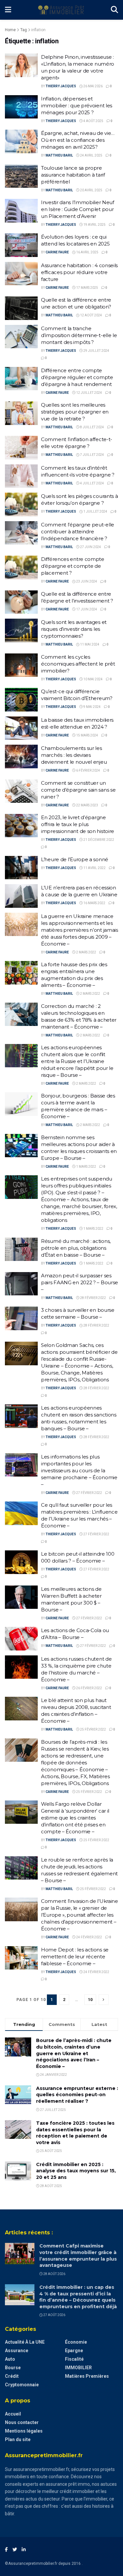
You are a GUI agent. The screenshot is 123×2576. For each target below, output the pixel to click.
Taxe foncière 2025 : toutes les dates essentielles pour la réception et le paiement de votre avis (75, 2133)
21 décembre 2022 (98, 840)
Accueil (13, 2414)
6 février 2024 (88, 770)
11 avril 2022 (94, 868)
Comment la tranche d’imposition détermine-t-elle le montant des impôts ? (79, 335)
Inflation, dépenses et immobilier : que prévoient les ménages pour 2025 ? (77, 106)
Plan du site (18, 2439)
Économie (76, 2342)
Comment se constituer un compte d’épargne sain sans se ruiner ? (78, 790)
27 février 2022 (89, 1493)
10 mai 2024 (93, 679)
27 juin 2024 (90, 547)
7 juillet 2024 (92, 455)
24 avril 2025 (91, 155)
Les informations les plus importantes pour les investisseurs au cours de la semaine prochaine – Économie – (79, 1470)
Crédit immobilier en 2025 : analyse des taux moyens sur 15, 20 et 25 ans (76, 2171)
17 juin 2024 (86, 609)
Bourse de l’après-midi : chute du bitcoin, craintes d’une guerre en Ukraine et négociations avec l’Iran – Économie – (74, 2053)
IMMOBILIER (78, 2368)
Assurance (17, 2351)
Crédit (12, 2376)
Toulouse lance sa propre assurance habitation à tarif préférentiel (73, 175)
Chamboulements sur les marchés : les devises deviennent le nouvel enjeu (74, 755)
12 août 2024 (91, 315)
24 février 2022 (89, 1937)
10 (90, 2000)
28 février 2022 (93, 1298)
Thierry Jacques (61, 86)
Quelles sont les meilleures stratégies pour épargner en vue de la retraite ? (75, 412)
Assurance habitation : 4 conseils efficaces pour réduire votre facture (79, 272)
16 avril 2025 (87, 252)
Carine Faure (57, 252)
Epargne (74, 2351)
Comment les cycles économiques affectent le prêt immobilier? (78, 664)
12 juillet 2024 (89, 393)
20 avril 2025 (91, 190)
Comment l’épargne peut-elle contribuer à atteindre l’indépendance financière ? (78, 532)
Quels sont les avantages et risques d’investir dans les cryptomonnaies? (74, 629)
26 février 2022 (89, 1688)
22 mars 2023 (87, 805)
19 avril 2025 (94, 225)
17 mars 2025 (87, 288)
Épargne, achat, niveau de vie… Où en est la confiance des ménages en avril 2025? (78, 140)
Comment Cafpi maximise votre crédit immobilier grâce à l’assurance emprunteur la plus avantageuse (78, 2256)
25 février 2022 (93, 1729)
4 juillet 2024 (92, 483)
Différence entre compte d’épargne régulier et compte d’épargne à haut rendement (77, 377)
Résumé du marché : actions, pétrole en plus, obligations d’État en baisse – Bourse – (76, 1248)
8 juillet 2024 (92, 427)
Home (10, 30)
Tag (24, 30)
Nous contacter (22, 2422)
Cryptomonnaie (22, 2385)
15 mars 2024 (87, 735)
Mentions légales (24, 2431)
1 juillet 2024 (95, 511)
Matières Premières (87, 2376)
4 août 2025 (93, 121)
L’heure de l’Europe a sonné (75, 859)
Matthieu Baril (59, 155)
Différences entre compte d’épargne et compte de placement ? (73, 566)
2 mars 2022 (86, 952)
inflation (38, 30)
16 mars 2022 (94, 903)
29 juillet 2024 (96, 351)
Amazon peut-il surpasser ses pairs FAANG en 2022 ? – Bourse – (80, 1282)
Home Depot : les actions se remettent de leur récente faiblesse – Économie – (75, 1957)
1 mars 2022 (86, 1167)
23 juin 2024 (86, 581)
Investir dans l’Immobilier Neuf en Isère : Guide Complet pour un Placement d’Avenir (78, 209)
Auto (10, 2359)
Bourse (13, 2368)
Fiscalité (74, 2359)
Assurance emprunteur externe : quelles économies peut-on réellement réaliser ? (77, 2095)
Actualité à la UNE (25, 2342)
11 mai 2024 (89, 644)
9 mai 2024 (92, 707)
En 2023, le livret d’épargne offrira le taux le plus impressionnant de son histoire (78, 824)
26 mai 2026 (93, 86)
